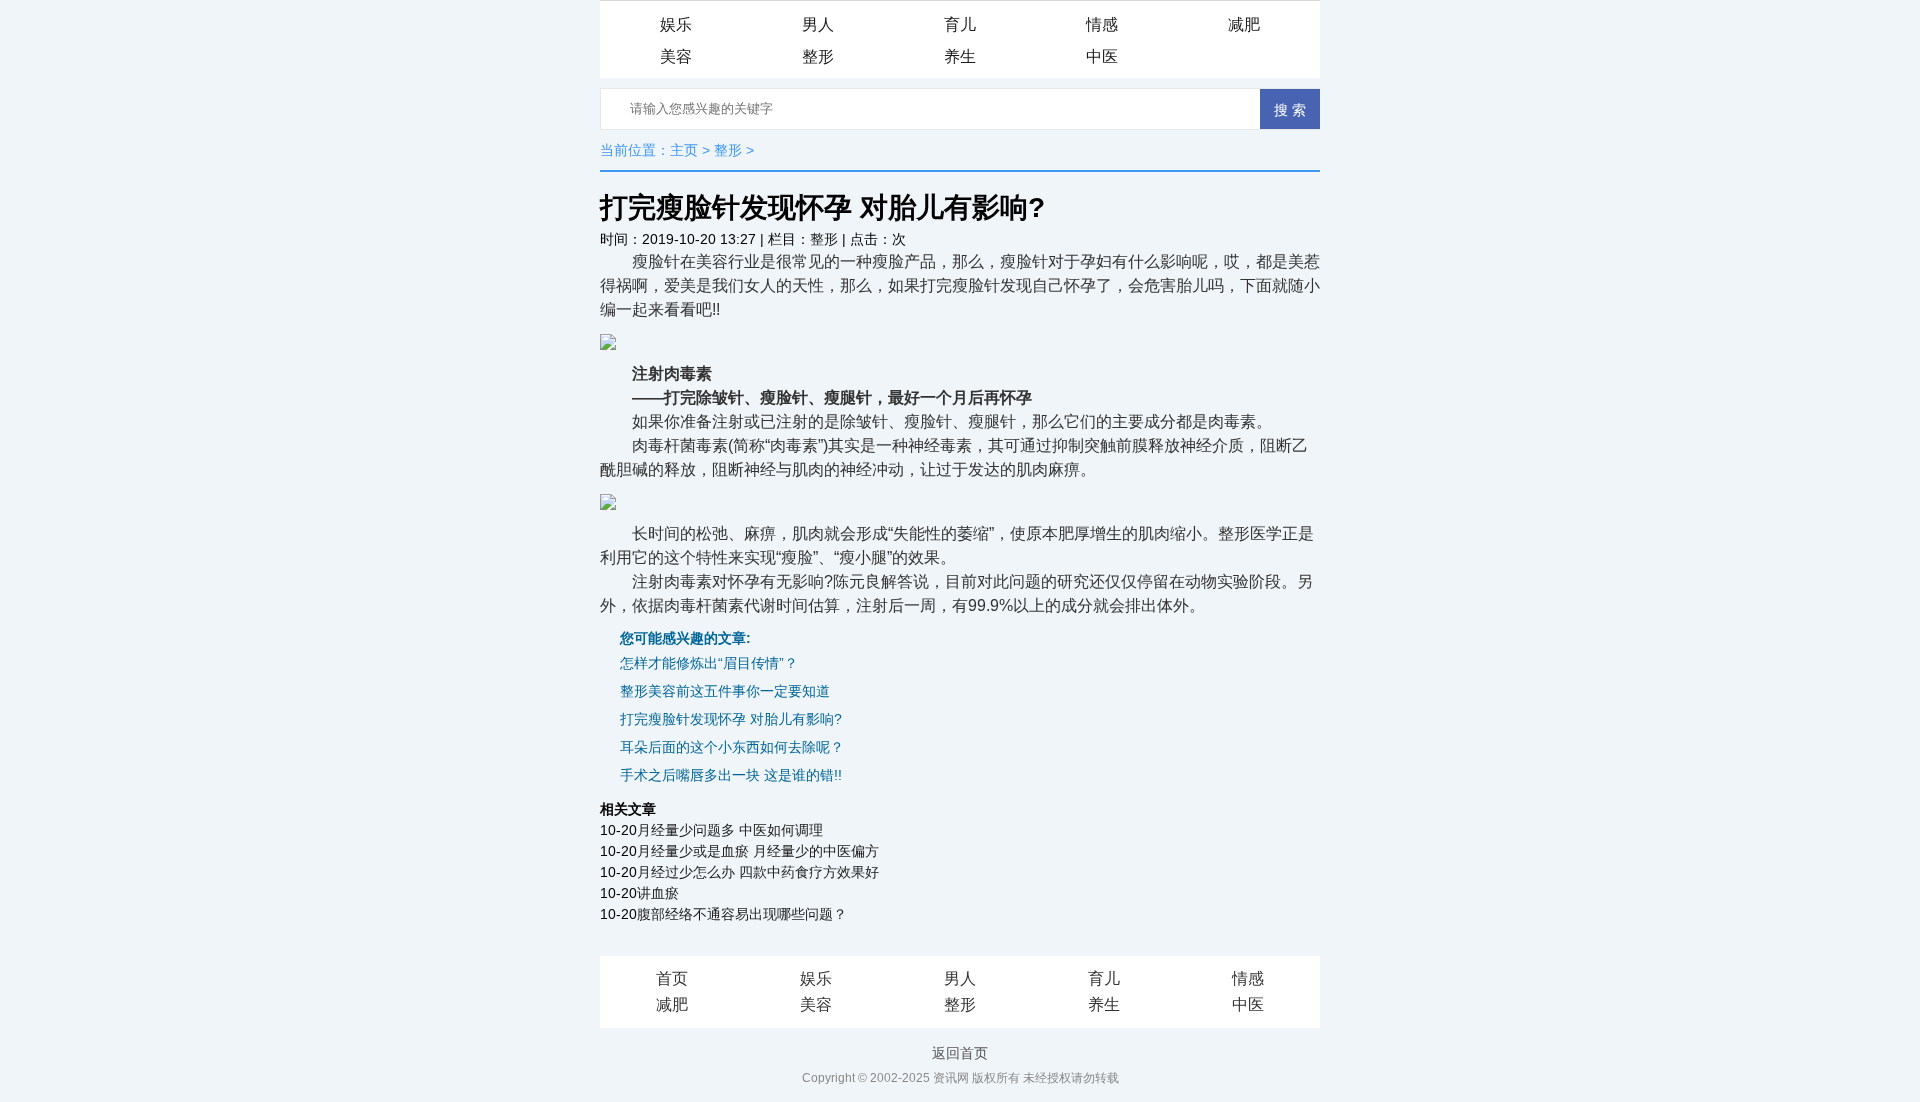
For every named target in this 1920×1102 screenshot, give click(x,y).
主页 (684, 150)
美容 (676, 56)
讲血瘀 (658, 893)
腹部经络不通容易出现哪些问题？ (742, 914)
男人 (818, 24)
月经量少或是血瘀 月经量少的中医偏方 (758, 851)
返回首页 (960, 1053)
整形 (818, 56)
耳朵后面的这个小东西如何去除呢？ (732, 747)
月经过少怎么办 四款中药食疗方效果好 (758, 872)
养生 (960, 56)
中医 (1102, 56)
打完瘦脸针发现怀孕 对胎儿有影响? (731, 719)
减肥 (1244, 24)
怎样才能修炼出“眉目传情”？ (709, 663)
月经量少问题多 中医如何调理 (730, 830)
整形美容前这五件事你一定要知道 (725, 691)
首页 (672, 978)
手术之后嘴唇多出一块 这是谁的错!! (731, 775)
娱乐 (676, 24)
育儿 (960, 24)
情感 (1102, 24)
